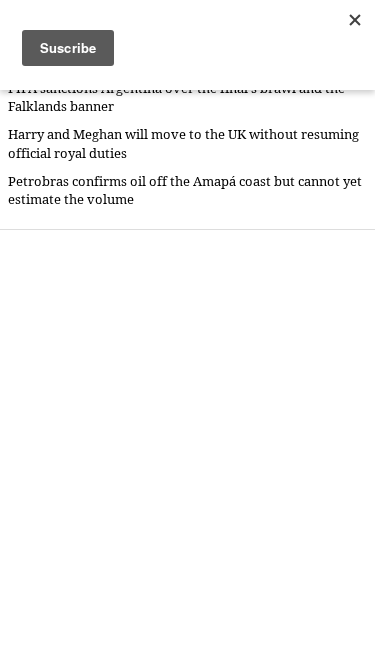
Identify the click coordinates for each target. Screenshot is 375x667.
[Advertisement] (187, 447)
